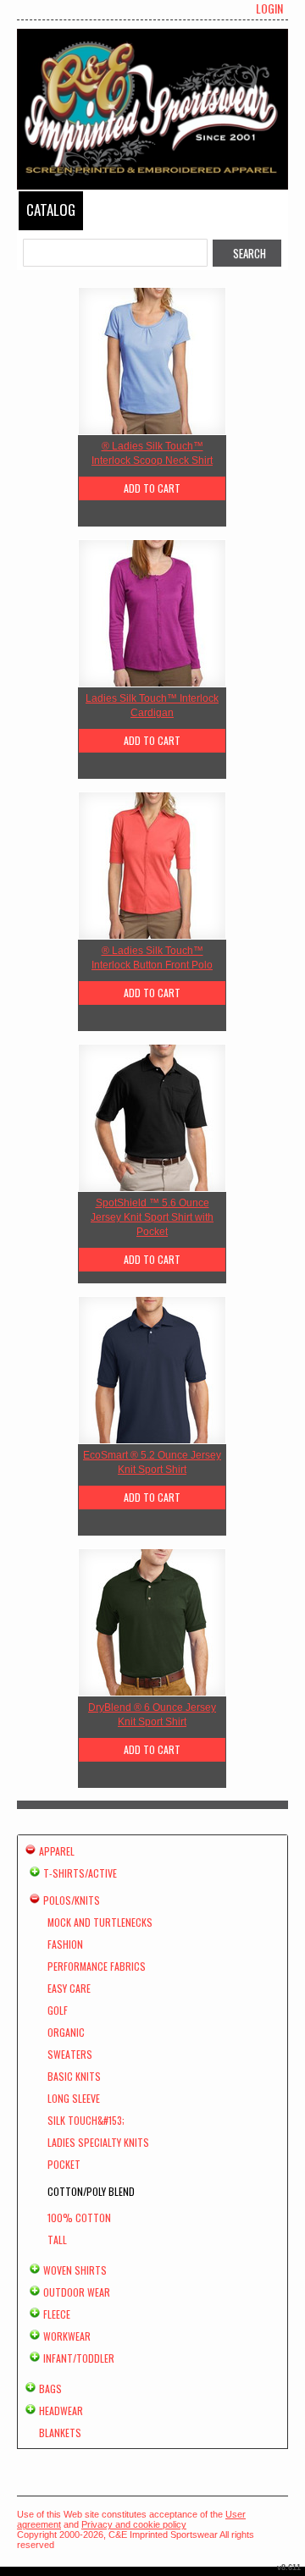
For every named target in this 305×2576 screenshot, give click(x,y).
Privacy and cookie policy (134, 2524)
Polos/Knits (72, 1900)
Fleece (57, 2314)
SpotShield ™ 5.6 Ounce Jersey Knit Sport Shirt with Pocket (152, 1217)
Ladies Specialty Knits (98, 2142)
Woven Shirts (75, 2270)
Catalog (51, 210)
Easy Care (69, 1988)
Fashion (65, 1944)
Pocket (64, 2164)
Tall (57, 2240)
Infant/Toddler (79, 2358)
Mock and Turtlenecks (100, 1922)
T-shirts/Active (80, 1873)
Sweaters (70, 2054)
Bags (50, 2388)
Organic (66, 2032)
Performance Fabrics (97, 1966)
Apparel (57, 1851)
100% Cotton (79, 2217)
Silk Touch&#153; (86, 2120)
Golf (58, 2010)
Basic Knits (74, 2076)
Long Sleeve (74, 2098)
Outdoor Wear (77, 2292)
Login (269, 8)
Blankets (60, 2433)
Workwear (67, 2336)
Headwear (61, 2411)
